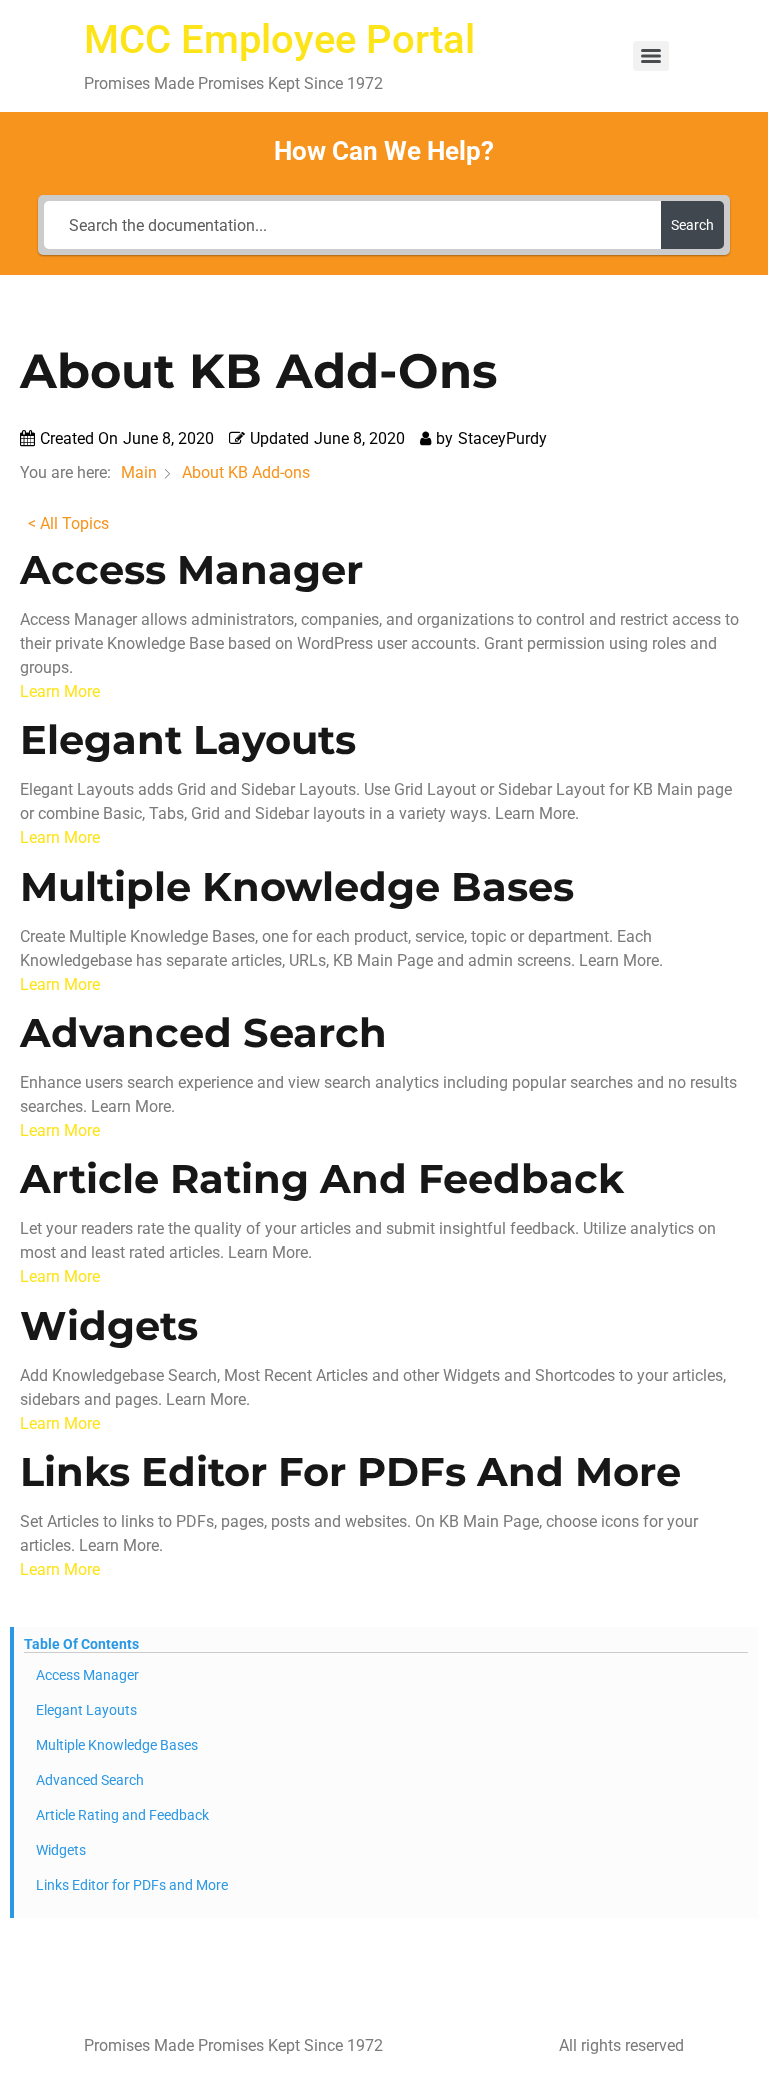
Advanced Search (90, 1780)
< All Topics (68, 523)
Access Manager (87, 1675)
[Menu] (651, 56)
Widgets (61, 1850)
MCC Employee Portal (279, 39)
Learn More (60, 691)
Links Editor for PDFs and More (132, 1885)
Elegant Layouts (86, 1710)
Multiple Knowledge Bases (117, 1745)
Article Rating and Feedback (122, 1815)
